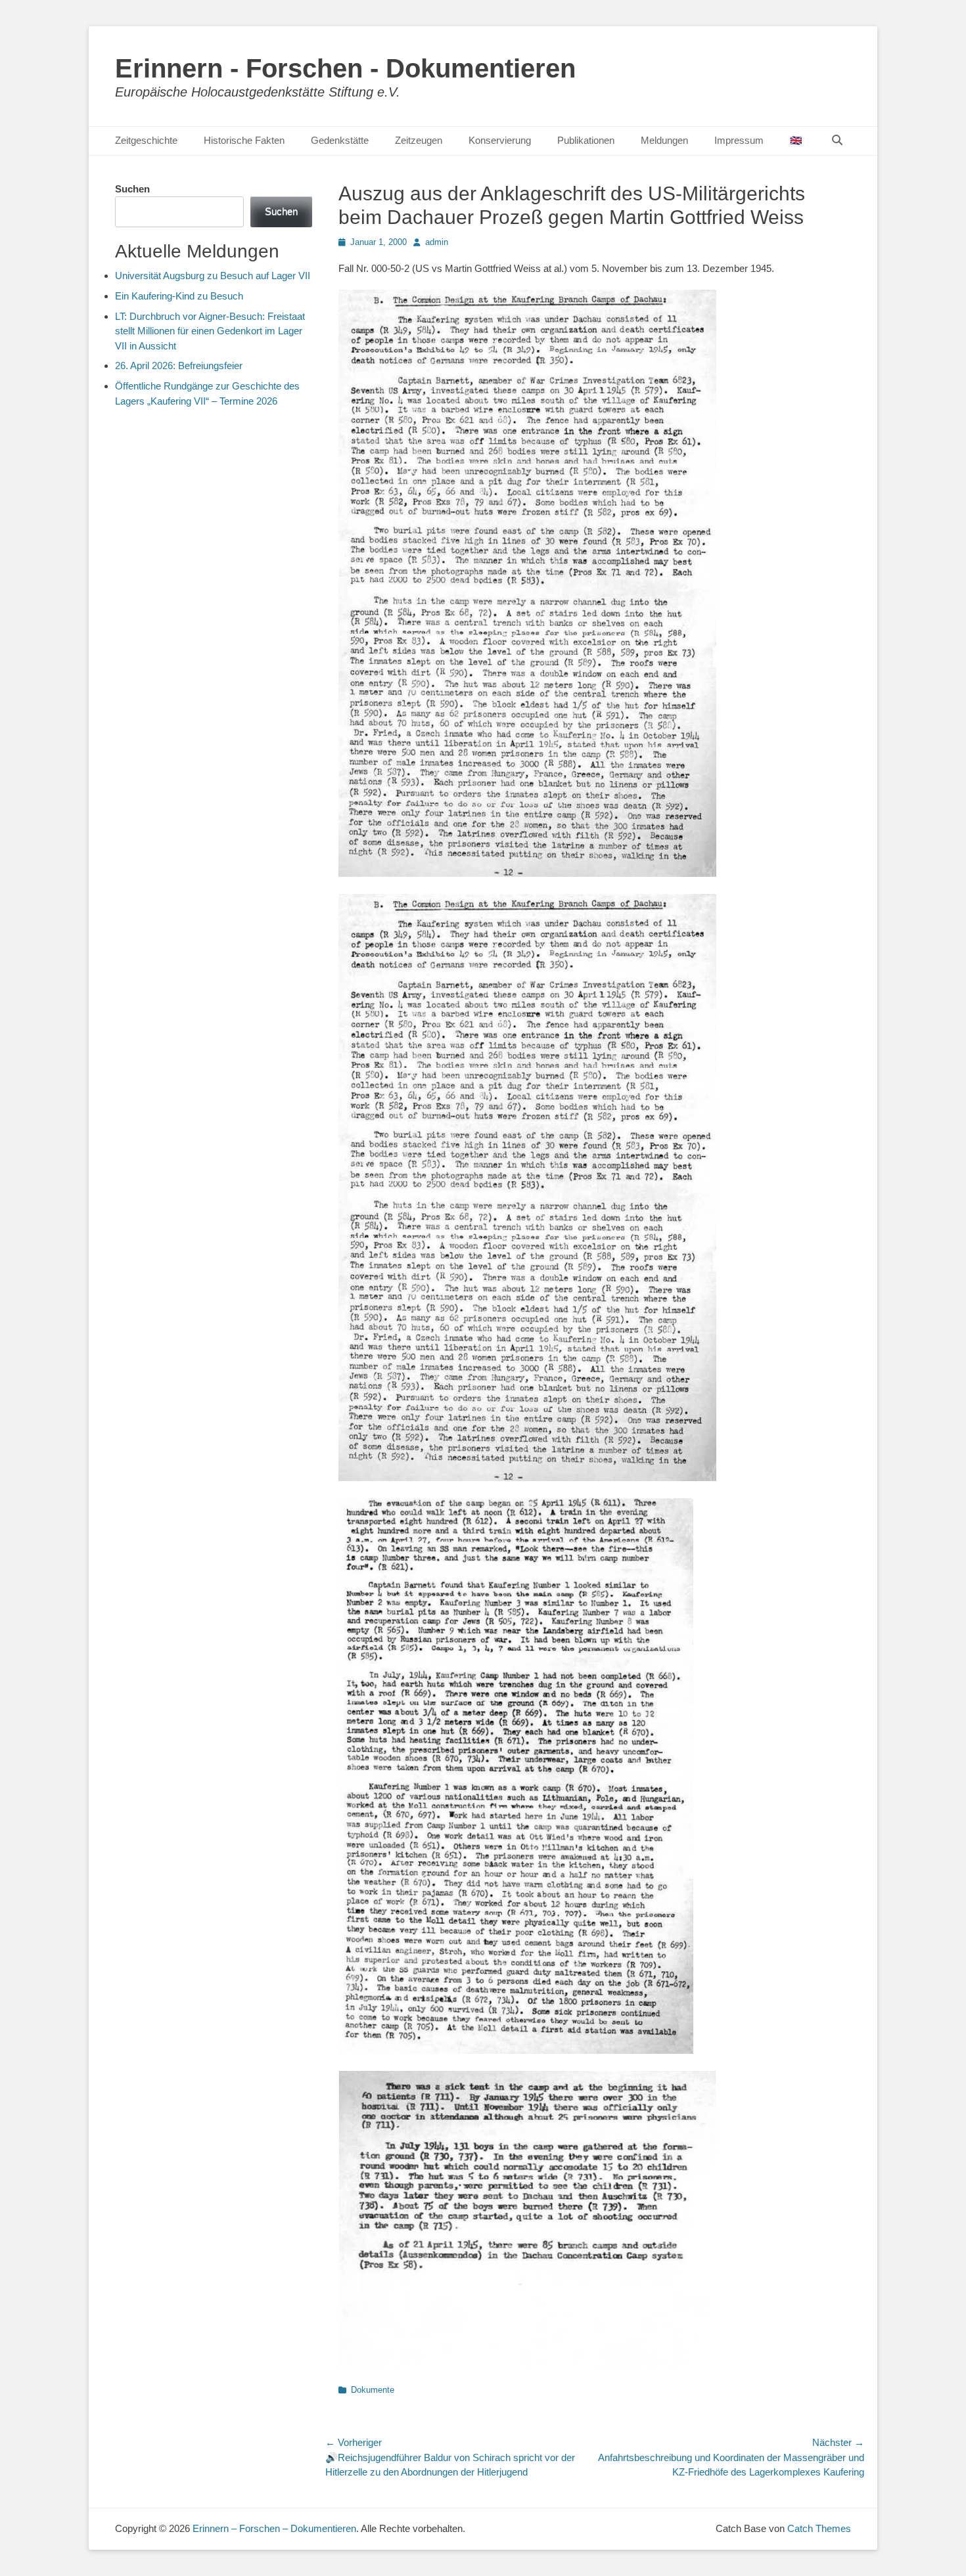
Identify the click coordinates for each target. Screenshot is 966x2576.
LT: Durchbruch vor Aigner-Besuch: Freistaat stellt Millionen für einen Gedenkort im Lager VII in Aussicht (210, 331)
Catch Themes (819, 2528)
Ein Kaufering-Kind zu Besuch (179, 296)
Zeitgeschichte (146, 140)
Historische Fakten (244, 140)
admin (437, 242)
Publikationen (586, 140)
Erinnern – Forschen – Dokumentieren (274, 2528)
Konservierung (500, 140)
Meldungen (664, 140)
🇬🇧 (796, 140)
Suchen (132, 189)
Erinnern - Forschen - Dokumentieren (345, 68)
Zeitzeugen (419, 140)
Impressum (739, 140)
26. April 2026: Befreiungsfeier (179, 366)
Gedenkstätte (340, 140)
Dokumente (373, 2390)
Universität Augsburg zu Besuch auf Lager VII (213, 276)
